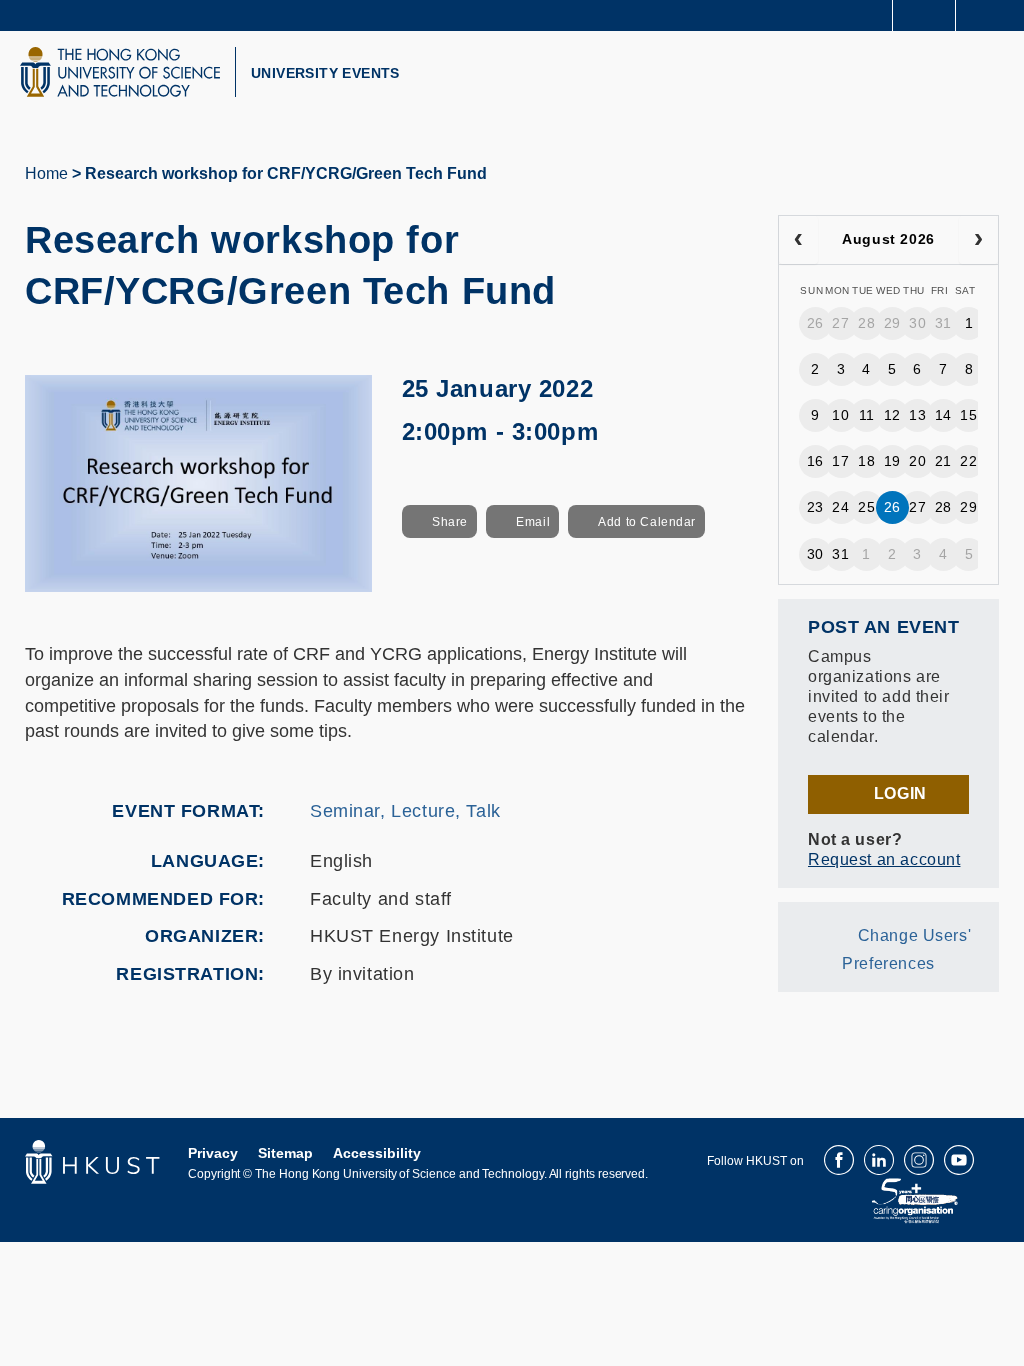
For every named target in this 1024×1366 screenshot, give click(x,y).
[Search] (994, 14)
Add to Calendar (647, 522)
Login (900, 793)
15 (968, 415)
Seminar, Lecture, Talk (405, 811)
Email (533, 522)
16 (815, 461)
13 (917, 415)
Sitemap (285, 1153)
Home (46, 173)
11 (867, 415)
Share (450, 522)
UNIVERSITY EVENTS (325, 73)
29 (892, 323)
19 (892, 461)
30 (917, 323)
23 (815, 507)
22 (968, 461)
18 (866, 461)
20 (917, 461)
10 (840, 415)
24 (840, 507)
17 (840, 461)
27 (840, 323)
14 (943, 415)
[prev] (798, 240)
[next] (978, 240)
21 (943, 461)
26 (815, 323)
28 (866, 323)
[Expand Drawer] (924, 15)
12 (892, 415)
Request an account (884, 859)
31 (943, 323)
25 (866, 507)
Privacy (213, 1153)
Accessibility (377, 1153)
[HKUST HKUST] (120, 72)
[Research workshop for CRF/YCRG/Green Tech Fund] (198, 482)
